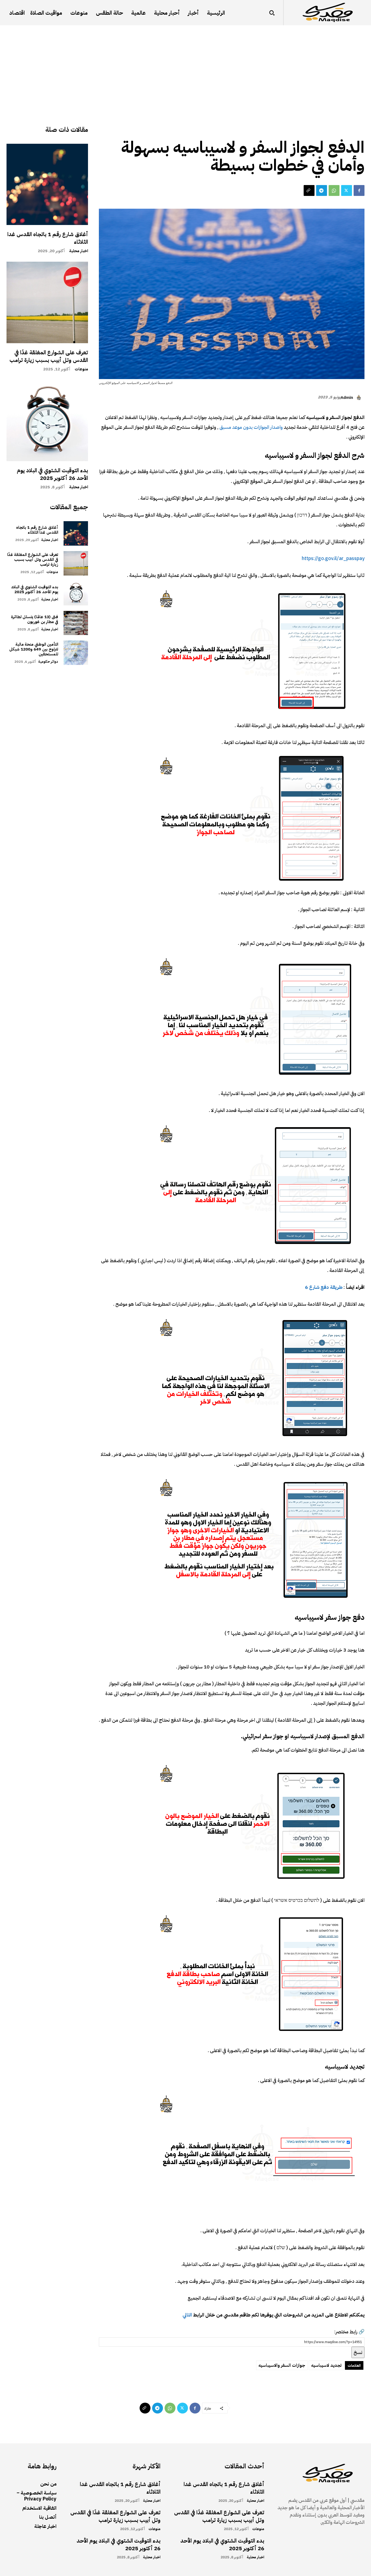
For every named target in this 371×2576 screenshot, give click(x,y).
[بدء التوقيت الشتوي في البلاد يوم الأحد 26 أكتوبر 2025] (47, 421)
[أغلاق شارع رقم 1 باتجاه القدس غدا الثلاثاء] (47, 185)
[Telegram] (322, 190)
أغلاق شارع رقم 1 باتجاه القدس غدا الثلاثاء (48, 238)
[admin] (360, 398)
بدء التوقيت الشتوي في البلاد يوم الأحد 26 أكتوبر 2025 (52, 474)
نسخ (358, 2352)
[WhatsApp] (334, 190)
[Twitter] (347, 190)
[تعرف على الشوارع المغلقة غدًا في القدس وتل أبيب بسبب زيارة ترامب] (47, 302)
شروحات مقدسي (345, 127)
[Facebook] (359, 190)
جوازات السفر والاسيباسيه (282, 2365)
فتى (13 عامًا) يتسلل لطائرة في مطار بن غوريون (34, 619)
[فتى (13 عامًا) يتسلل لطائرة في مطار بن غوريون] (76, 623)
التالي (187, 2315)
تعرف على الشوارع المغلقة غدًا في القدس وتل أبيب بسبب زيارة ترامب (49, 356)
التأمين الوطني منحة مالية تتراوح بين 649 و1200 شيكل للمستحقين (34, 649)
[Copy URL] (309, 190)
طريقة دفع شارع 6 (324, 1287)
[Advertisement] (185, 66)
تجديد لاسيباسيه (326, 2365)
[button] (272, 13)
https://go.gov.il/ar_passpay (333, 558)
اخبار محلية (79, 251)
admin (347, 398)
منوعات (81, 369)
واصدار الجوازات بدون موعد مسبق (252, 427)
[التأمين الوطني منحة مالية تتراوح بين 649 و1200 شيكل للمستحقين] (76, 653)
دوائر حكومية (48, 662)
